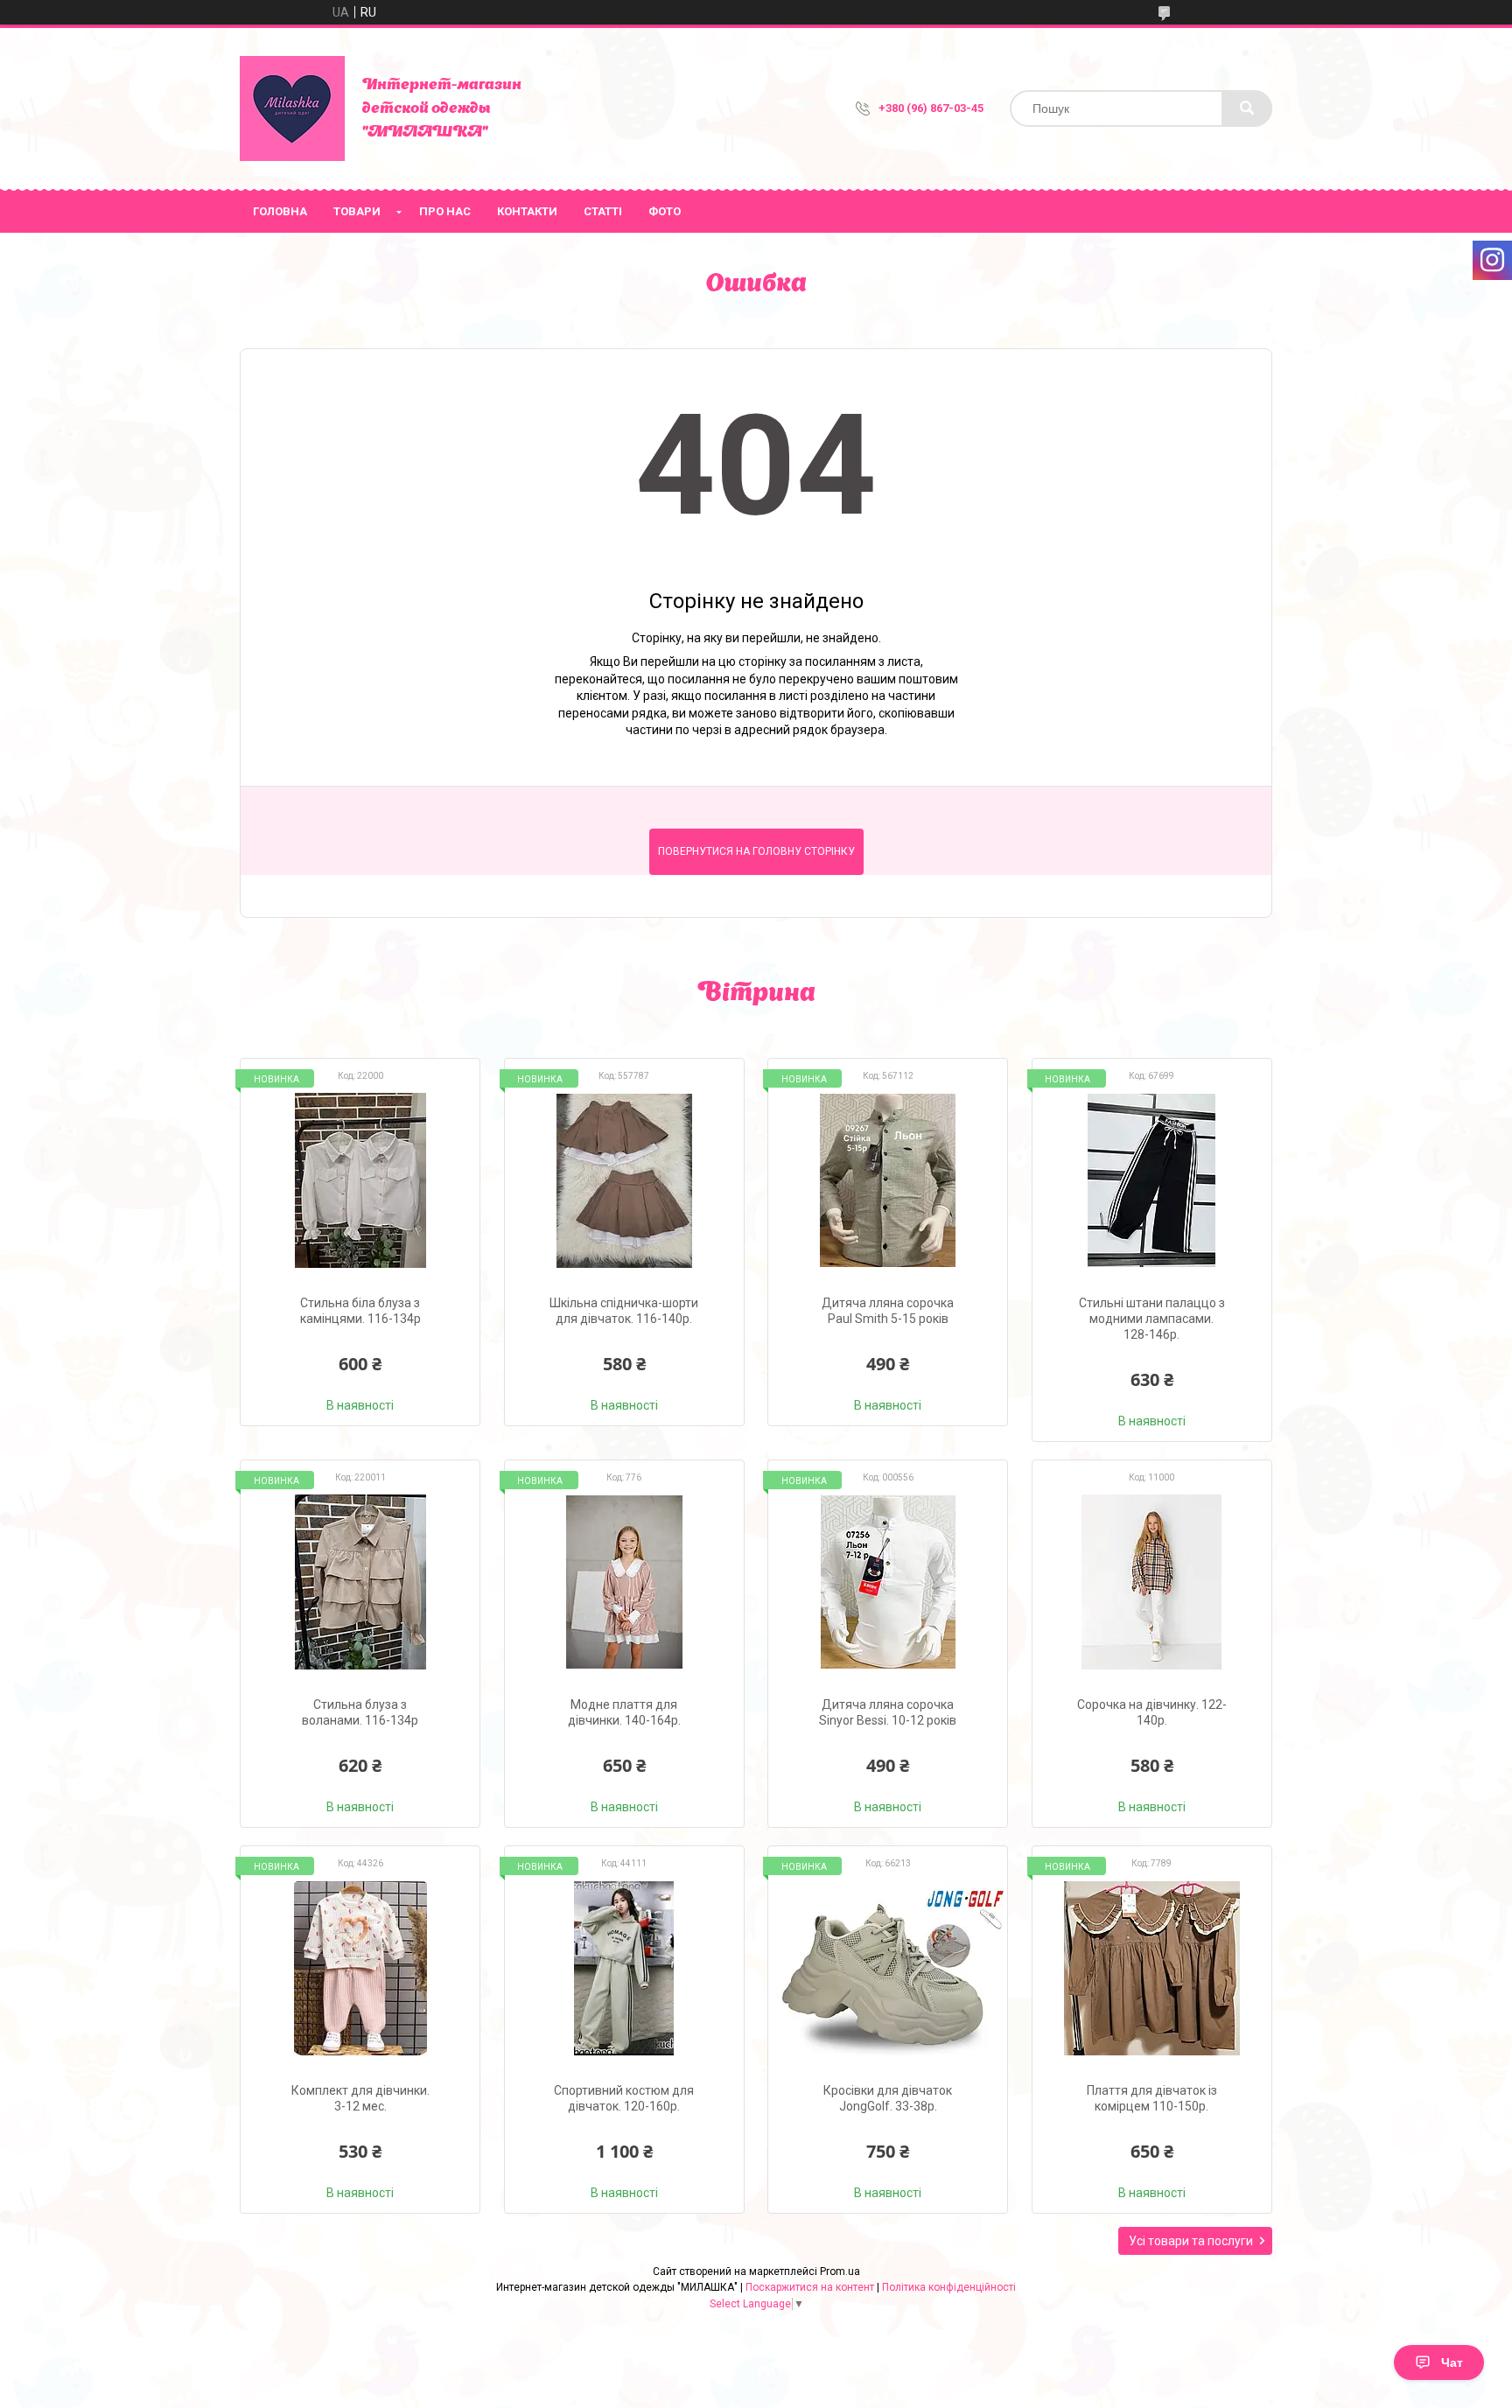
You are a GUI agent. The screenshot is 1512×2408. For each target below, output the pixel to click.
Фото (665, 211)
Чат (1452, 2362)
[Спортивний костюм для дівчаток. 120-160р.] (624, 1968)
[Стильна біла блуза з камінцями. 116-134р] (360, 1180)
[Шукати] (1247, 108)
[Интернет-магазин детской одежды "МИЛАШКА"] (292, 108)
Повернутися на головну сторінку (756, 851)
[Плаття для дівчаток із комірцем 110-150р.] (1152, 1968)
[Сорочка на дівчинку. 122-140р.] (1152, 1582)
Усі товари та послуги (1191, 2241)
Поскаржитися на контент (810, 2287)
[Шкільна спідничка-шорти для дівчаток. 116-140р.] (624, 1180)
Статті (603, 211)
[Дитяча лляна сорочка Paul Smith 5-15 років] (888, 1180)
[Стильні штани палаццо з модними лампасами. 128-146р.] (1152, 1180)
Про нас (445, 211)
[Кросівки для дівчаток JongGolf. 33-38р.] (888, 1968)
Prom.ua (840, 2271)
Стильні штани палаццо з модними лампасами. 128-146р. (1152, 1319)
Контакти (527, 211)
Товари (357, 211)
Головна (280, 211)
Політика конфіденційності (949, 2287)
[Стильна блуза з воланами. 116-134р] (360, 1582)
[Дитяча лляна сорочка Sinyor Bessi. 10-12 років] (888, 1582)
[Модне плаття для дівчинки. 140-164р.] (624, 1582)
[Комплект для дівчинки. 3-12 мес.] (360, 1968)
